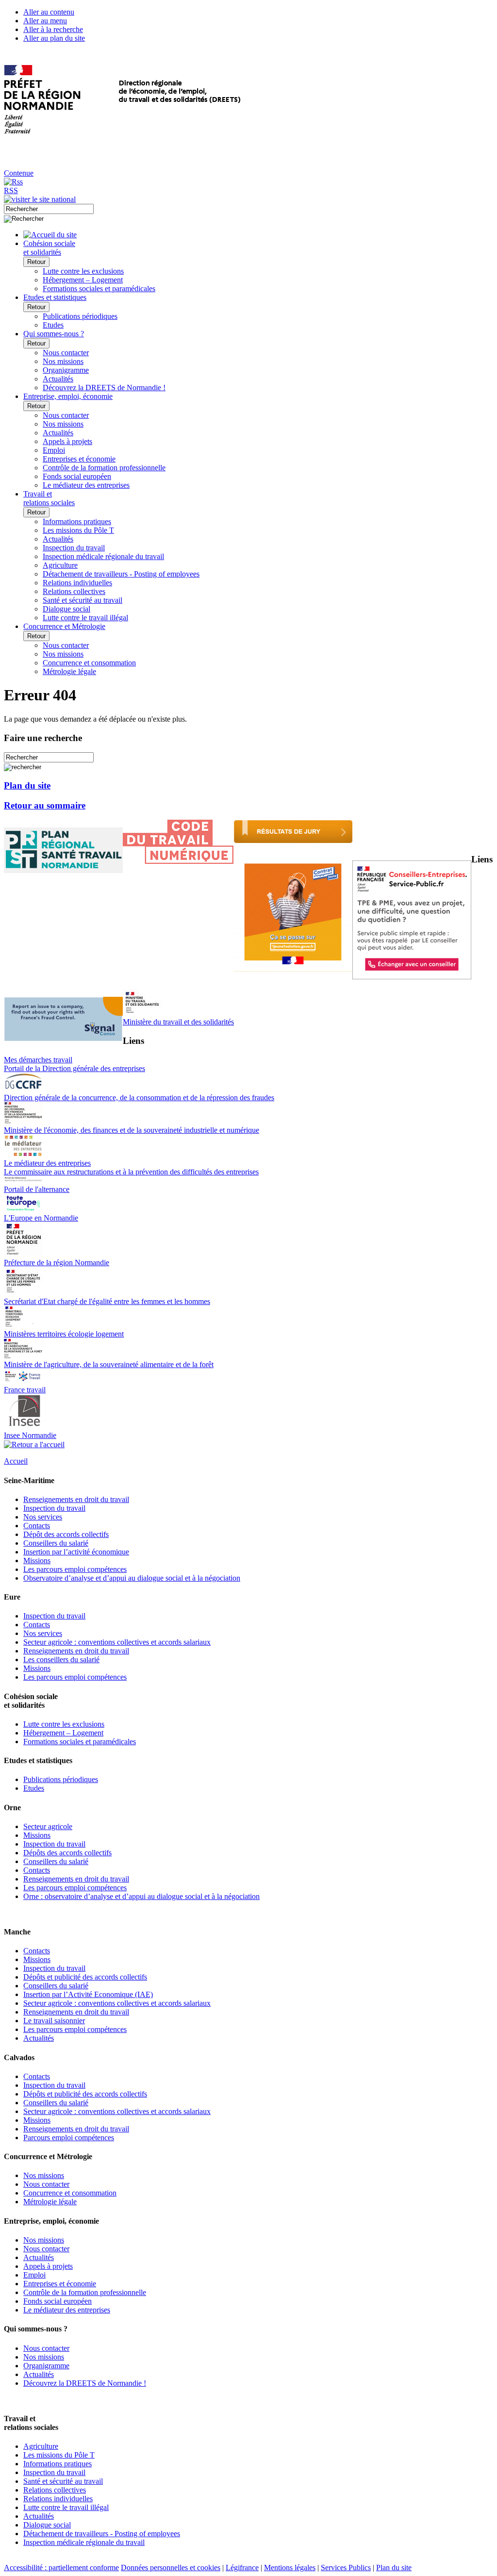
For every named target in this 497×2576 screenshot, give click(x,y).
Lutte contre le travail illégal (85, 618)
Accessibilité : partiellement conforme (61, 2568)
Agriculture (60, 565)
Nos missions (63, 361)
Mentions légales (290, 2568)
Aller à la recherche (53, 29)
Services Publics (346, 2568)
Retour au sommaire (45, 805)
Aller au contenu (49, 12)
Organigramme (66, 370)
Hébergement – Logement (83, 280)
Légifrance (242, 2568)
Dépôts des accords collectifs (67, 1853)
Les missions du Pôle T (78, 530)
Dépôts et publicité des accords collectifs (85, 1977)
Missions (37, 1560)
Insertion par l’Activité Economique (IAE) (88, 1994)
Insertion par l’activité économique (76, 1552)
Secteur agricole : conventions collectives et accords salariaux (117, 1642)
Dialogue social (66, 609)
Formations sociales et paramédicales (99, 289)
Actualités (58, 379)
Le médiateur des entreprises (86, 485)
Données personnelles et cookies (171, 2568)
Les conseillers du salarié (61, 1660)
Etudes (53, 325)
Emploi (54, 450)
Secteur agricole (48, 1826)
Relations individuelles (77, 583)
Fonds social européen (77, 476)
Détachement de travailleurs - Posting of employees (121, 574)
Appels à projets (67, 441)
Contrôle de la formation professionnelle (104, 468)
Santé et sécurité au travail (83, 600)
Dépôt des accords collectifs (66, 1534)
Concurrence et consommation (89, 663)
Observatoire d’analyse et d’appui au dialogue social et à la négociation (132, 1578)
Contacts (37, 1526)
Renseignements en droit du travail (76, 1499)
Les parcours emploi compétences (75, 1569)
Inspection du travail (74, 548)
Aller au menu (45, 21)
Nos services (43, 1517)
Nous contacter (66, 353)
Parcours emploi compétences (69, 2138)
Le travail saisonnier (54, 2021)
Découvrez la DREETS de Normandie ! (104, 388)
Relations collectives (74, 591)
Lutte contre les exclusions (83, 271)
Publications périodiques (80, 316)
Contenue (19, 173)
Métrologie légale (69, 671)
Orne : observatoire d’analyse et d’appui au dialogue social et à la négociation (141, 1896)
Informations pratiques (77, 521)
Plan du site (27, 785)
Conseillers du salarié (56, 1543)
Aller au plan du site (54, 38)
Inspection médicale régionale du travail (103, 556)
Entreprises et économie (79, 459)
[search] (49, 209)
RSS (11, 190)
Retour (36, 262)
